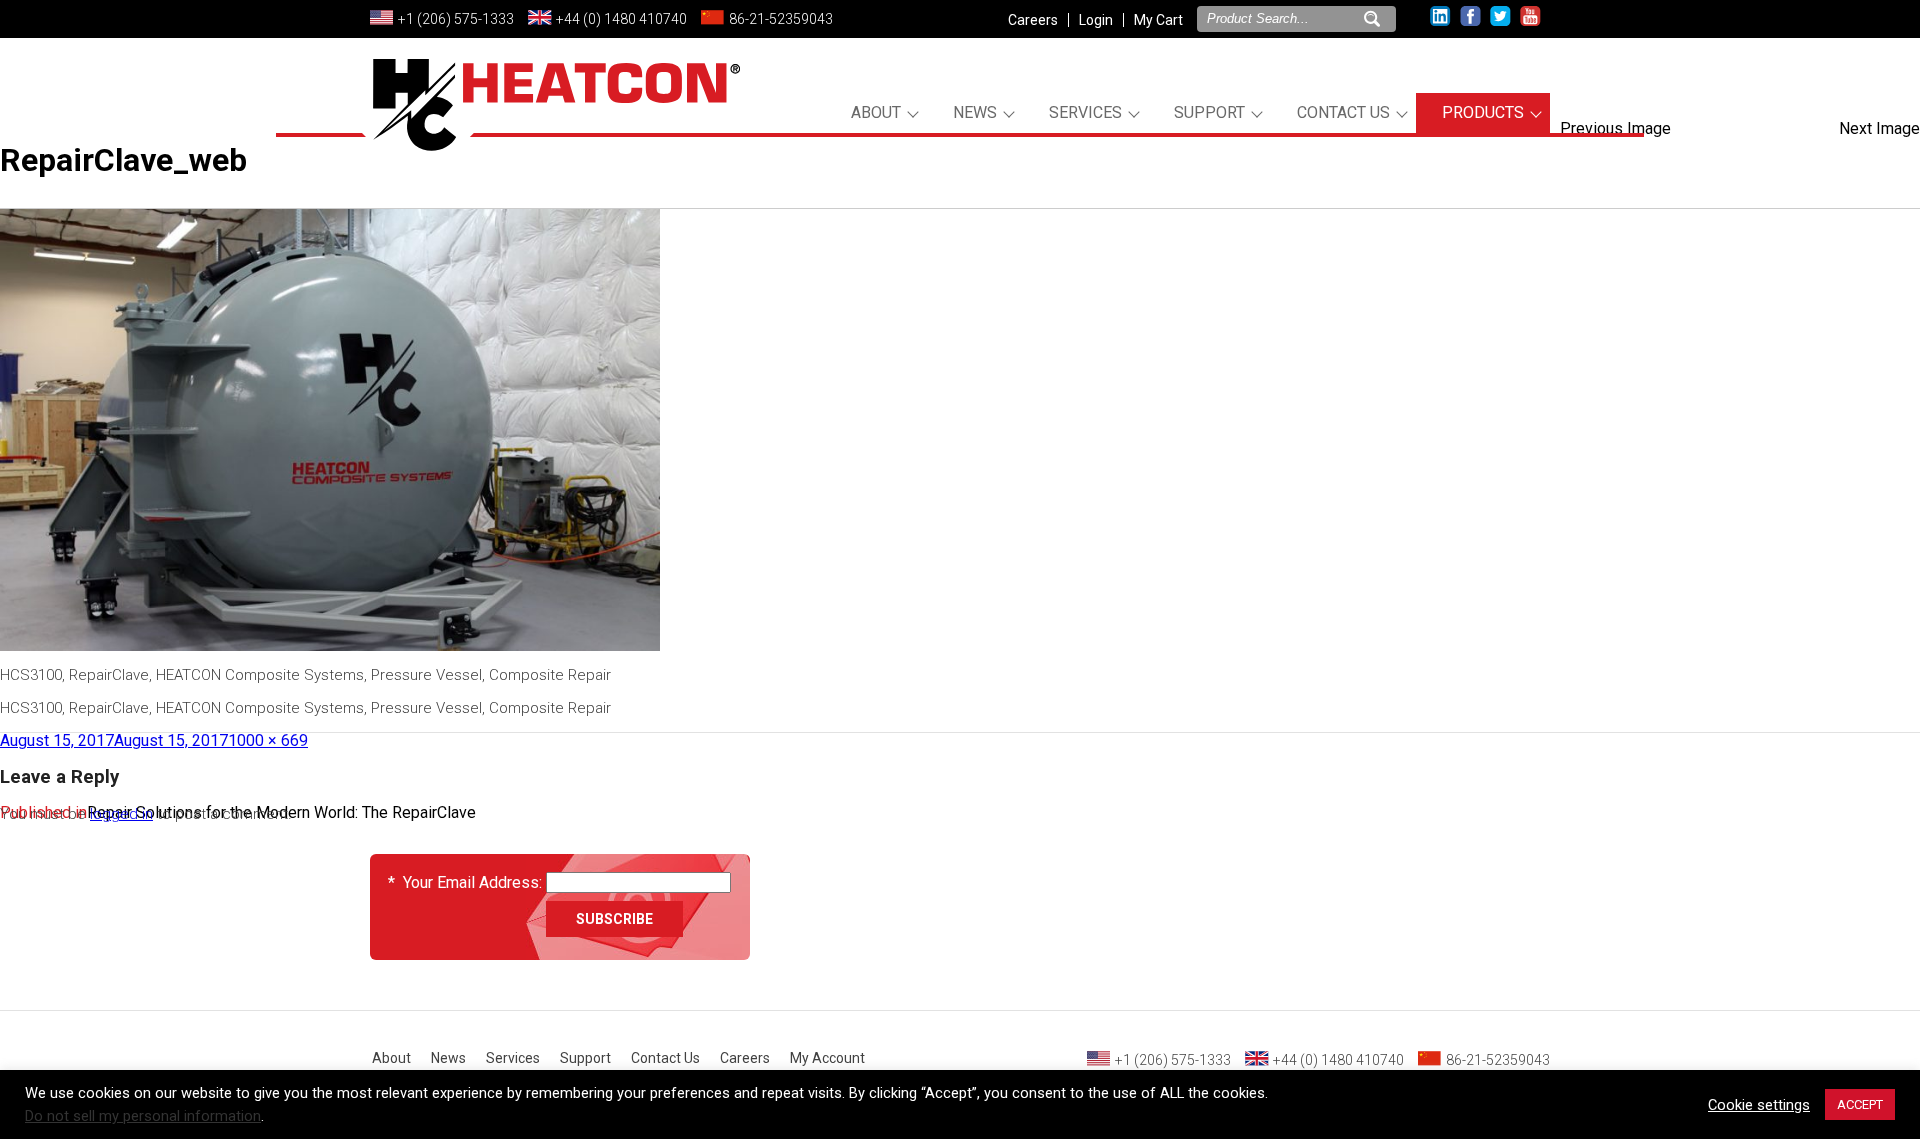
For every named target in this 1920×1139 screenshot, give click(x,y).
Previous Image (1615, 128)
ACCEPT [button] (1860, 1104)
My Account (827, 1058)
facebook (1470, 16)
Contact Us (1343, 112)
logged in (121, 814)
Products (1483, 112)
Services (1085, 112)
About (876, 112)
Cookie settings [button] (1759, 1105)
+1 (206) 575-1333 (456, 19)
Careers (1033, 20)
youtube (1530, 16)
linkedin (1440, 16)
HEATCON (550, 128)
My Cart (1158, 20)
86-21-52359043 (781, 19)
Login (1096, 20)
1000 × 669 (268, 740)
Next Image (1879, 128)
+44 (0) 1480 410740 (621, 19)
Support (1209, 112)
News (975, 112)
